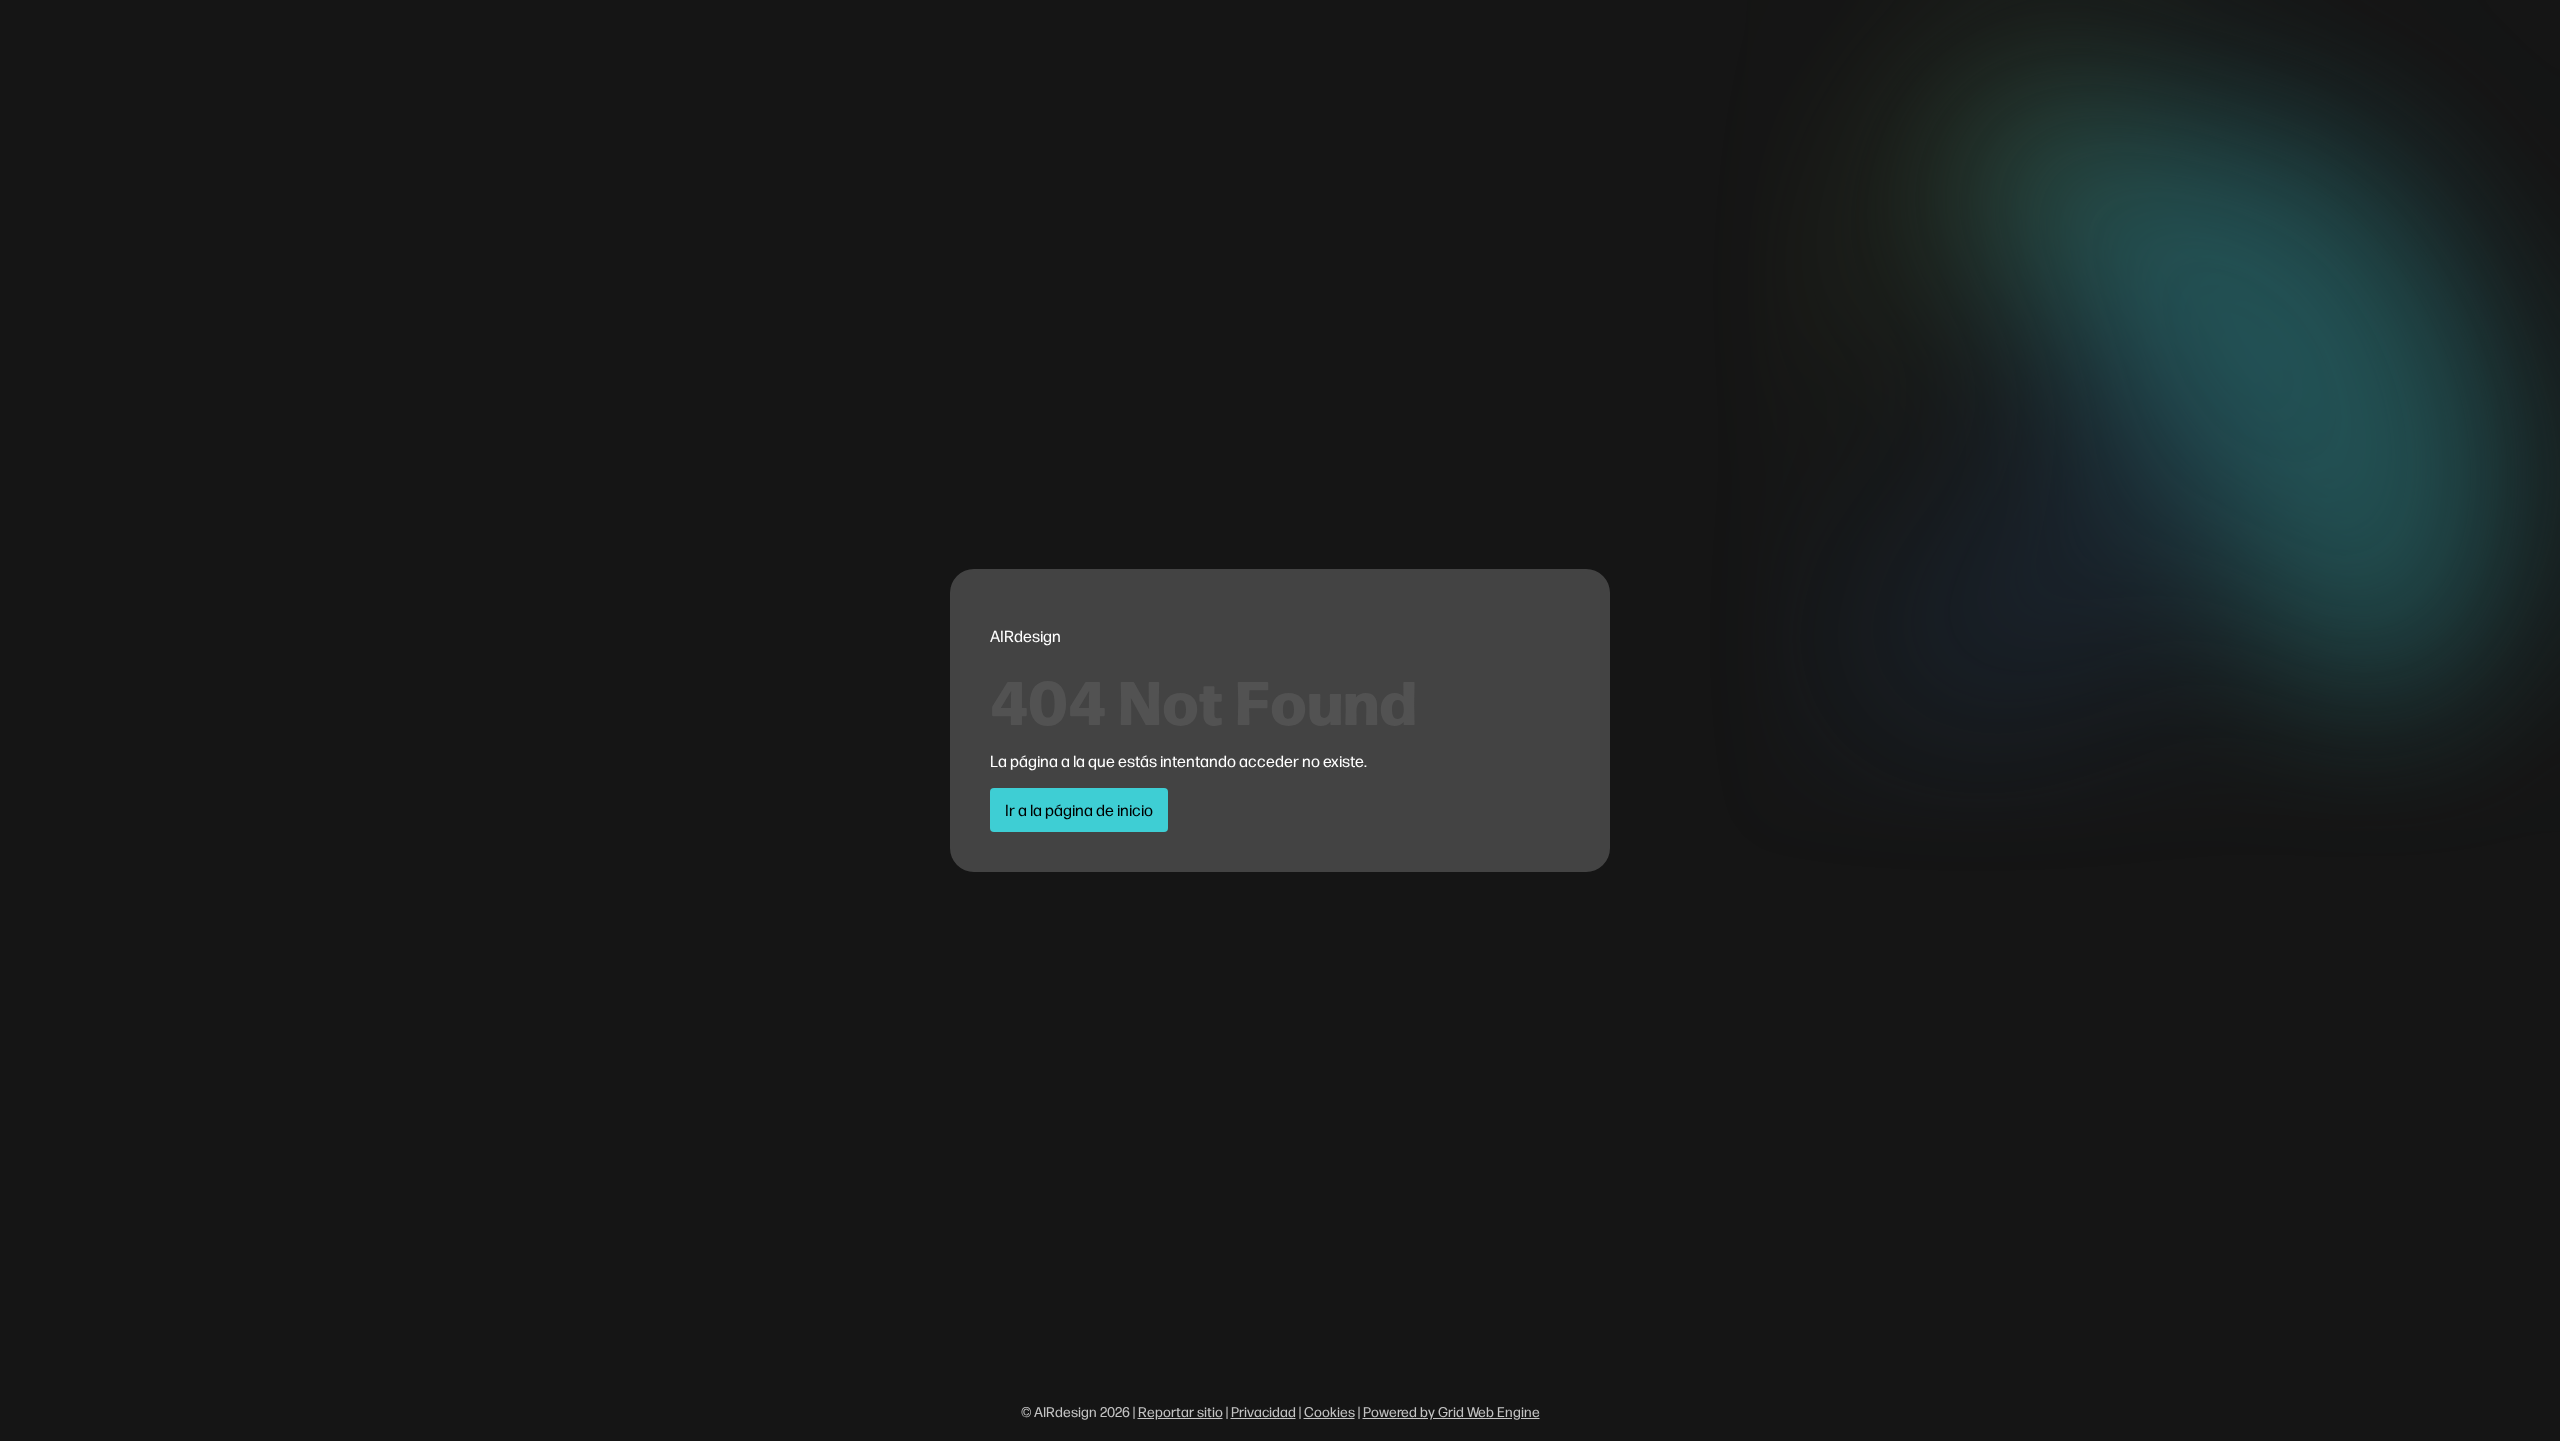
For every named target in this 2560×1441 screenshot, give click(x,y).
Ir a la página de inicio (1079, 809)
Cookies (1329, 1411)
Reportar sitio (1180, 1411)
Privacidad (1263, 1411)
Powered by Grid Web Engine (1451, 1411)
